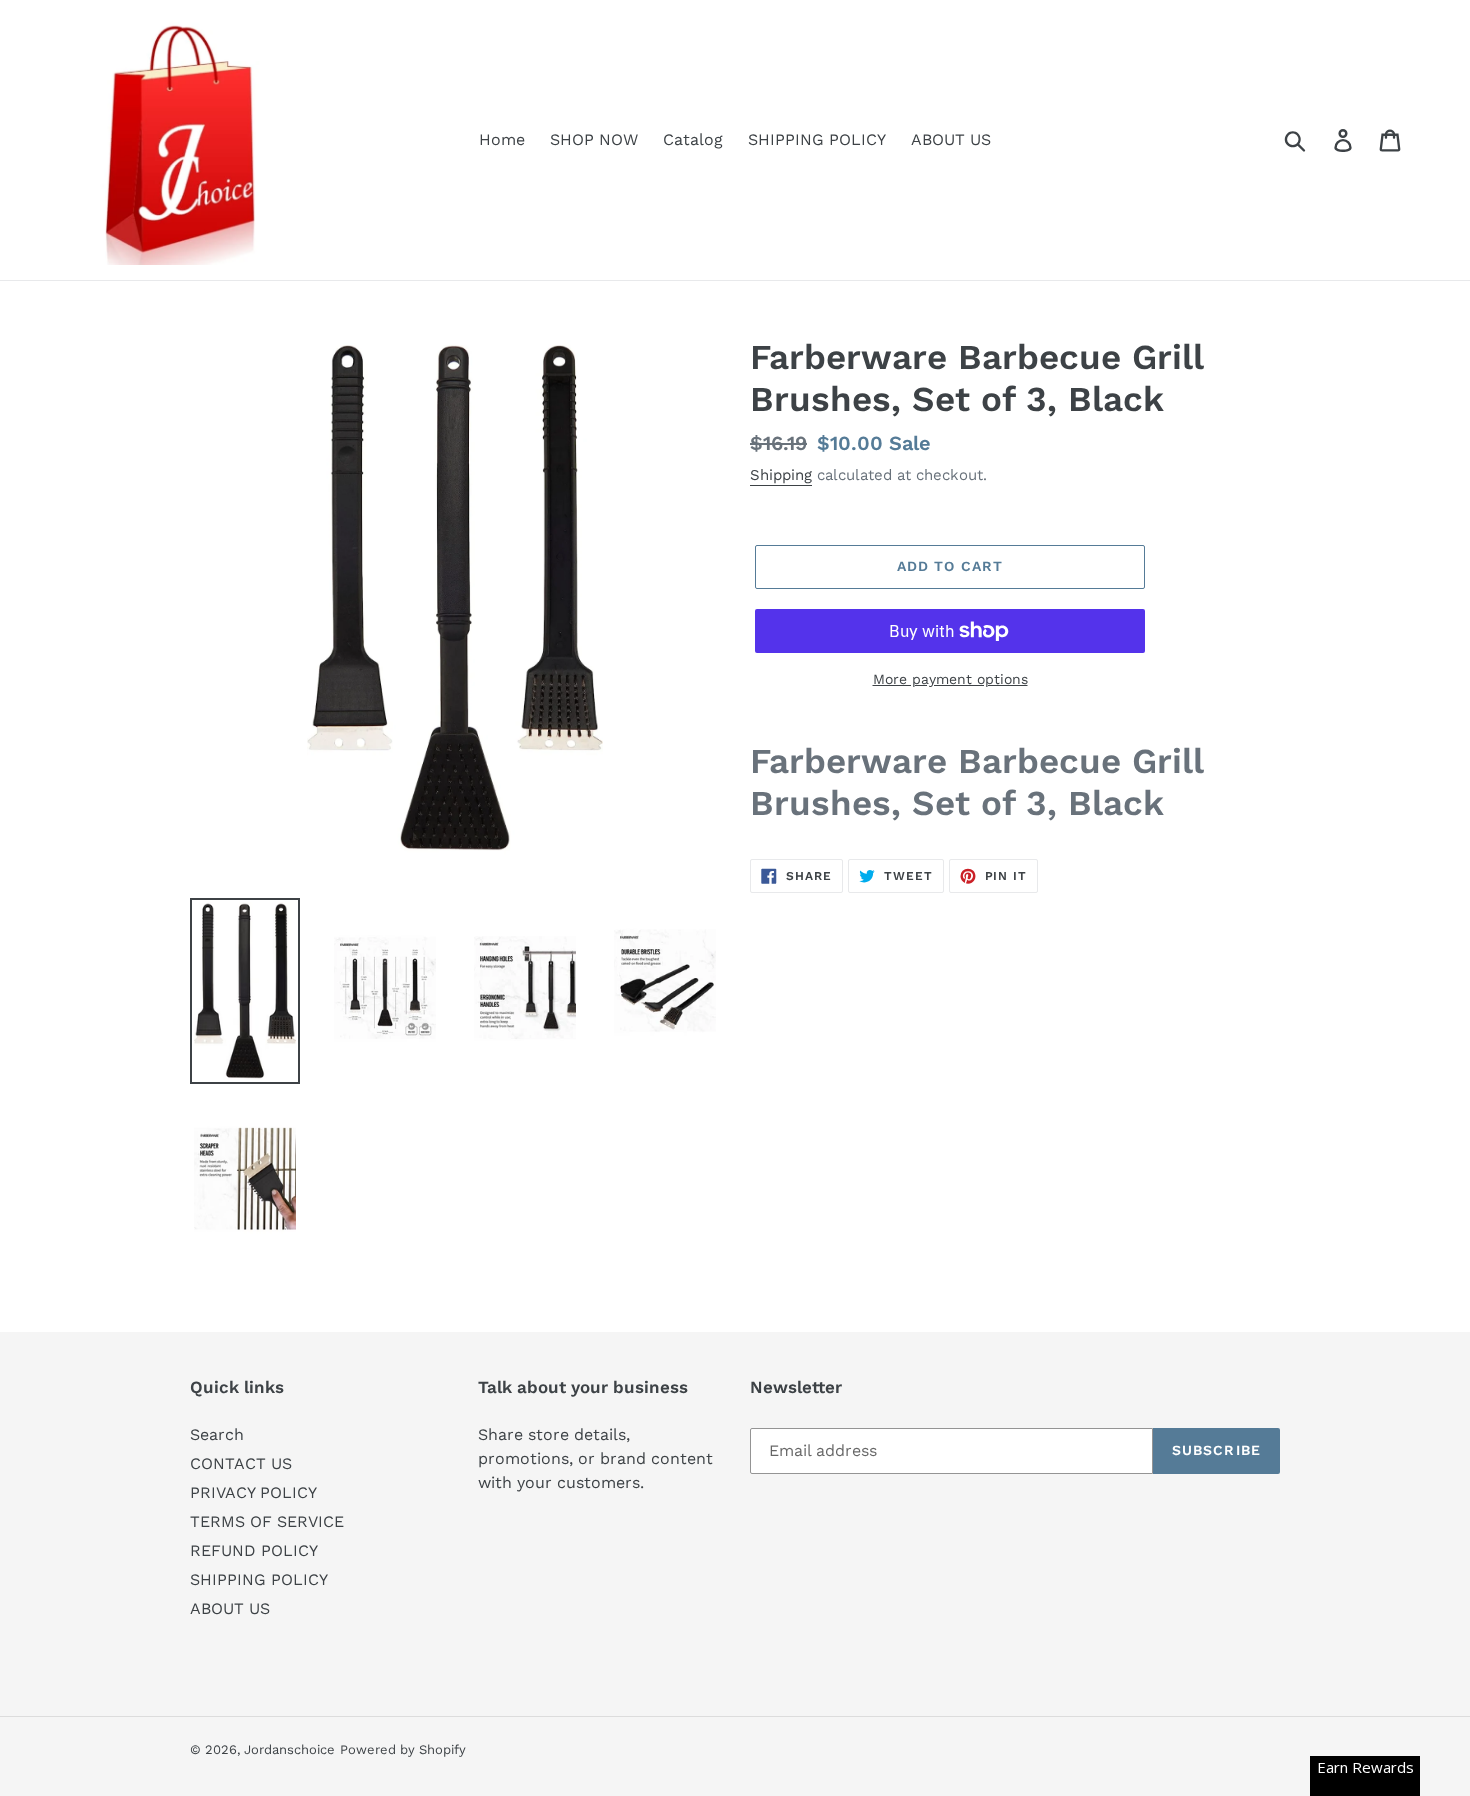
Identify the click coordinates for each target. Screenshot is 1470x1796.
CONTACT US (241, 1463)
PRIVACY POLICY (253, 1492)
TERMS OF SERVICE (267, 1521)
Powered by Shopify (403, 1749)
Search (217, 1434)
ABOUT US (230, 1608)
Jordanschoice (289, 1749)
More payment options (950, 679)
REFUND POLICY (254, 1550)
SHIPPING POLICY (259, 1579)
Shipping (781, 475)
